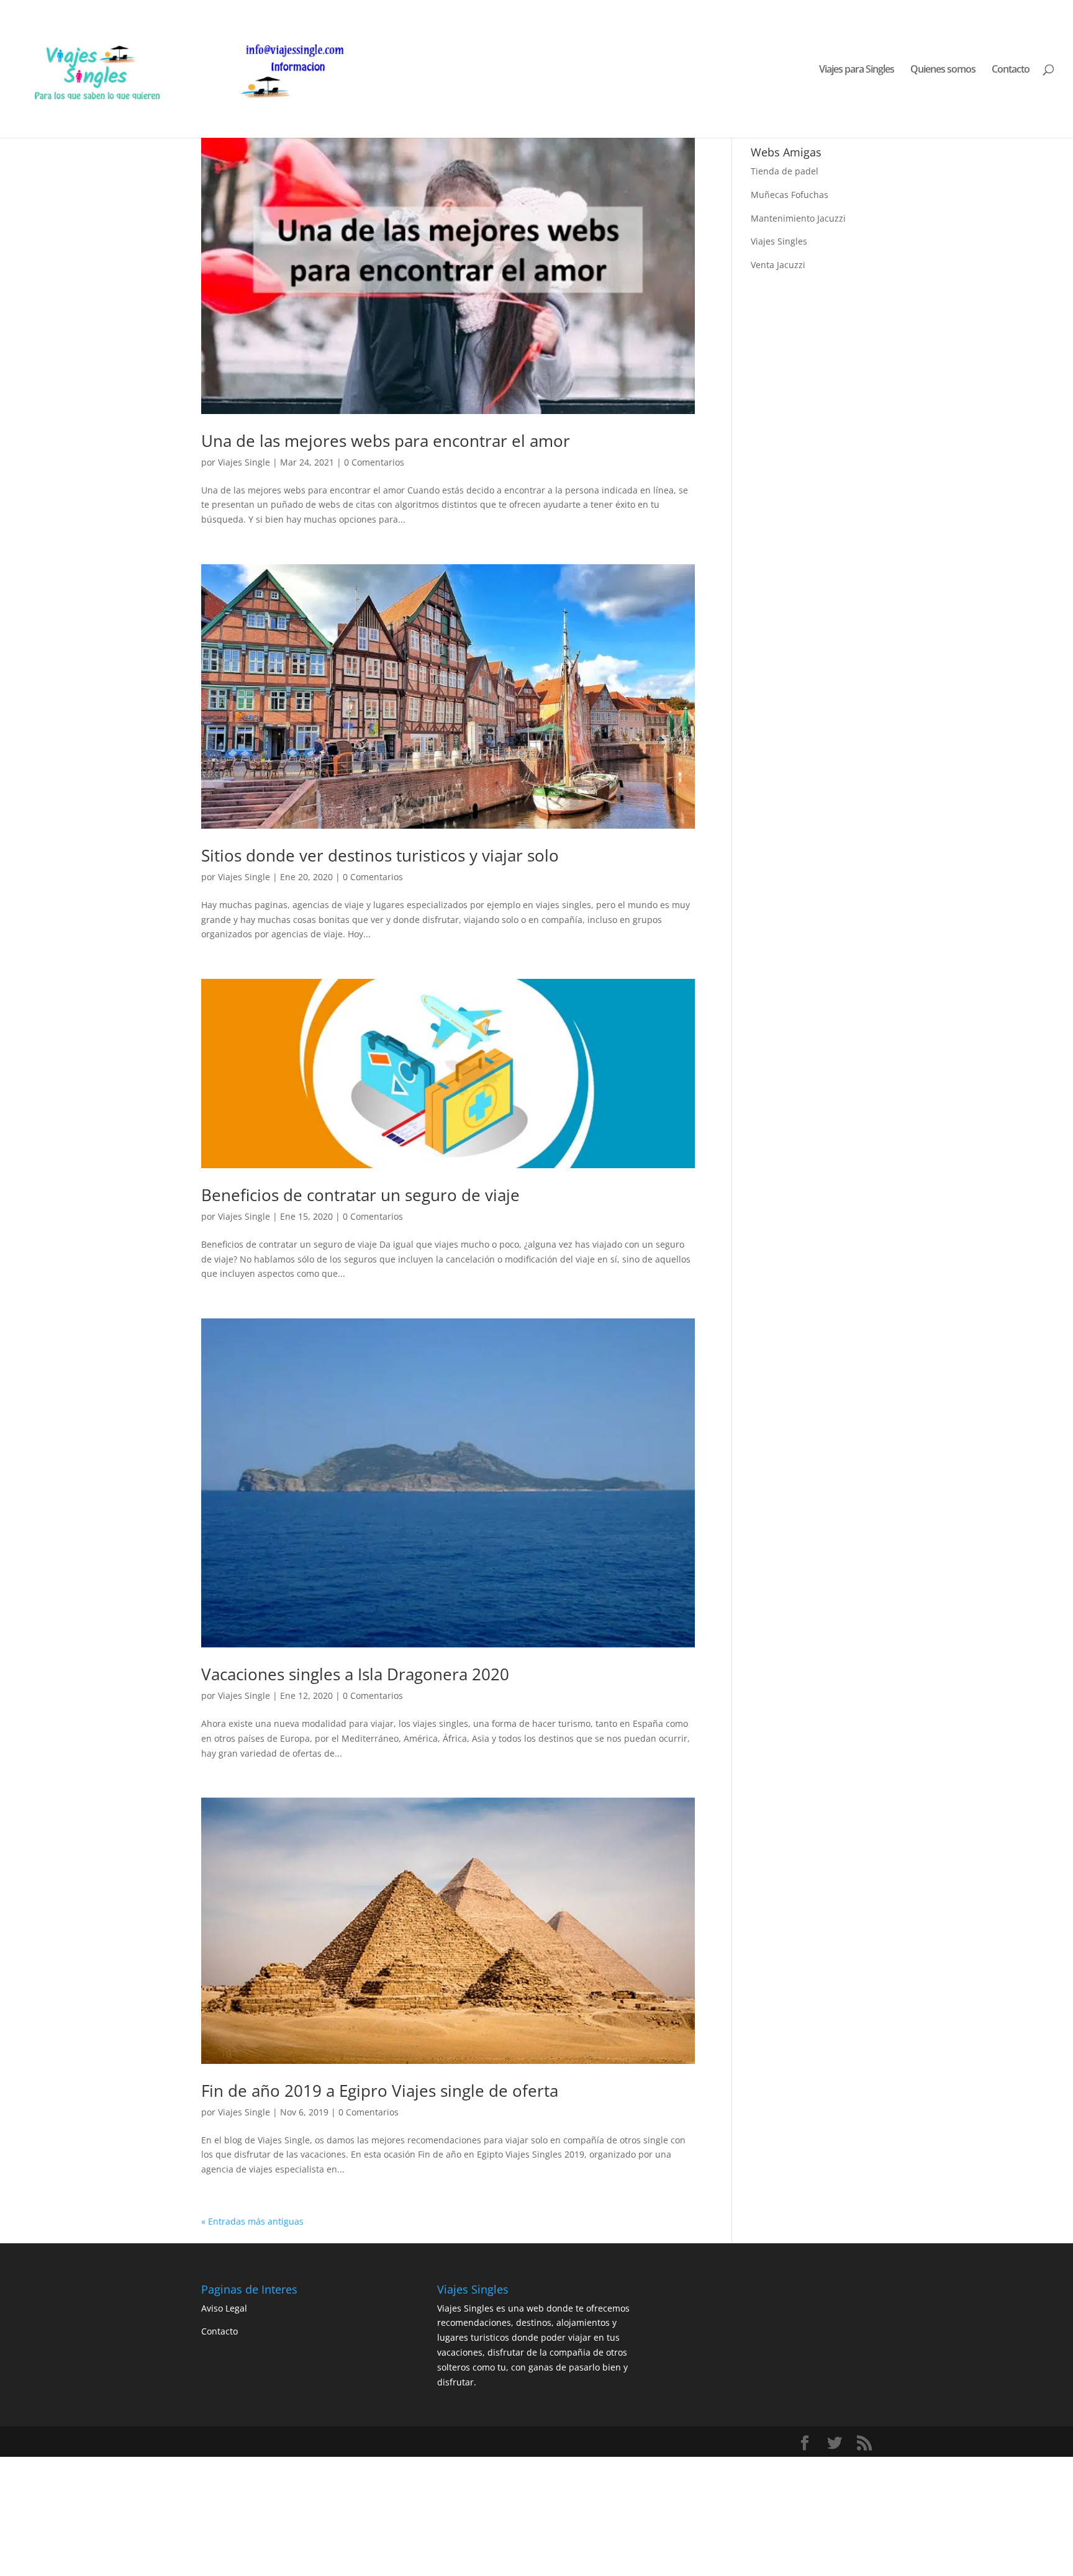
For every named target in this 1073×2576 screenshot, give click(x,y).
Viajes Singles (779, 241)
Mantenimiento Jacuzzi (798, 218)
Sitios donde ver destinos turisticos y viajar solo (380, 855)
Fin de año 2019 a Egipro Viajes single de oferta (380, 2091)
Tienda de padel (785, 171)
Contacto (1011, 70)
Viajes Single (244, 462)
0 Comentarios (374, 462)
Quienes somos (943, 70)
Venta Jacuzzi (778, 265)
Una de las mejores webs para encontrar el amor (386, 441)
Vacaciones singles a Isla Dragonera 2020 (355, 1674)
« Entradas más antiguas (252, 2221)
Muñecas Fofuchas (790, 195)
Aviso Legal (224, 2308)
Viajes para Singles (857, 70)
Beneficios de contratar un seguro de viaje (360, 1195)
